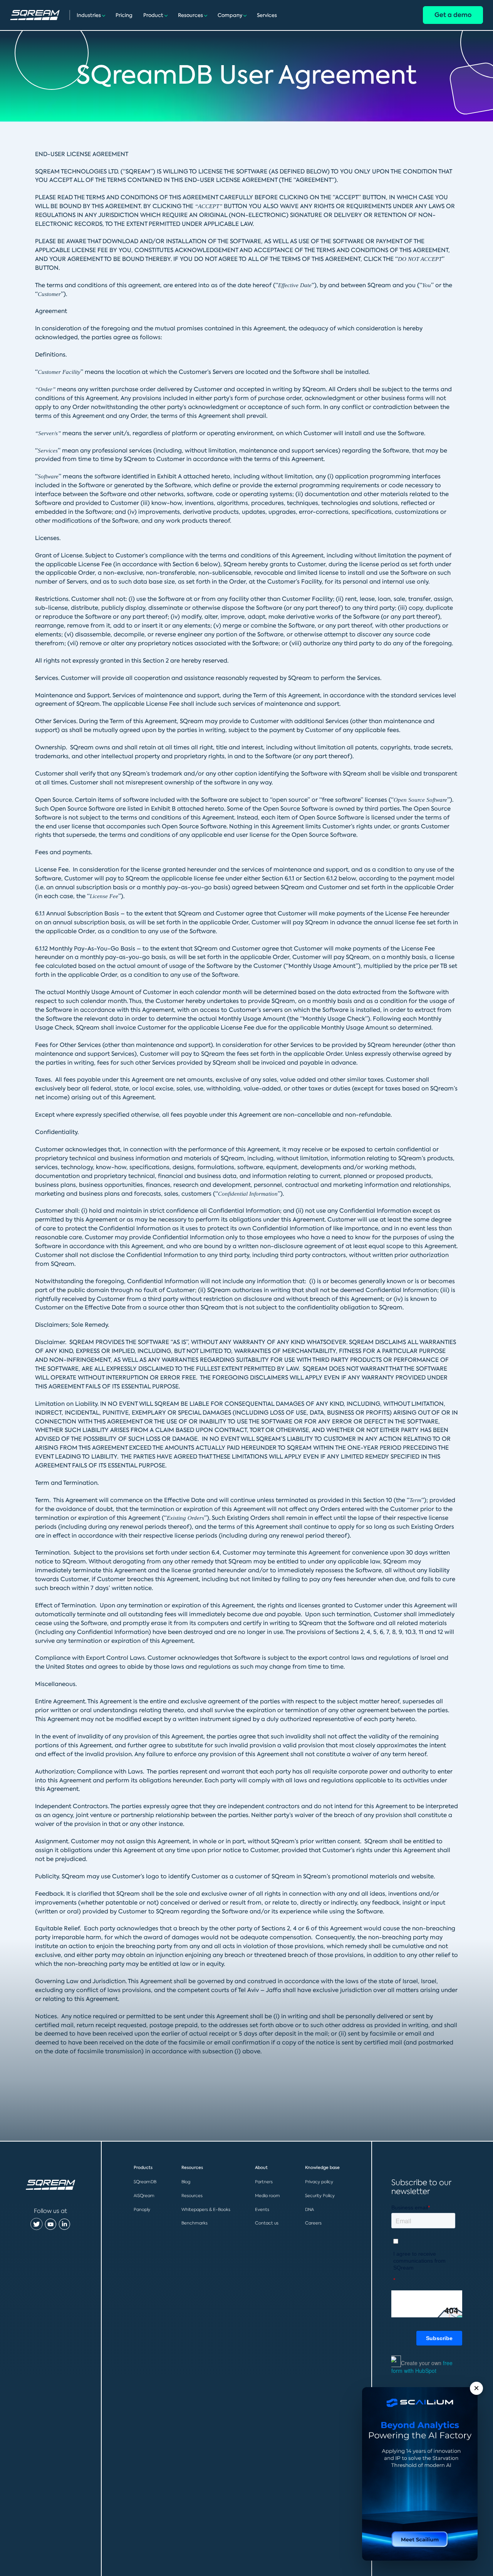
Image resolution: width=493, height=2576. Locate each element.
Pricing (124, 15)
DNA (309, 2209)
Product (153, 15)
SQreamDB (145, 2182)
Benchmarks (195, 2223)
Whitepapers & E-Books (206, 2209)
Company (230, 15)
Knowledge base (322, 2168)
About (261, 2168)
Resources (190, 15)
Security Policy (320, 2196)
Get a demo (453, 15)
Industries (89, 15)
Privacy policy (319, 2182)
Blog (186, 2182)
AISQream (144, 2196)
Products (143, 2168)
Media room (267, 2196)
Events (262, 2209)
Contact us (267, 2223)
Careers (313, 2223)
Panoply (142, 2209)
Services (267, 15)
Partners (264, 2182)
